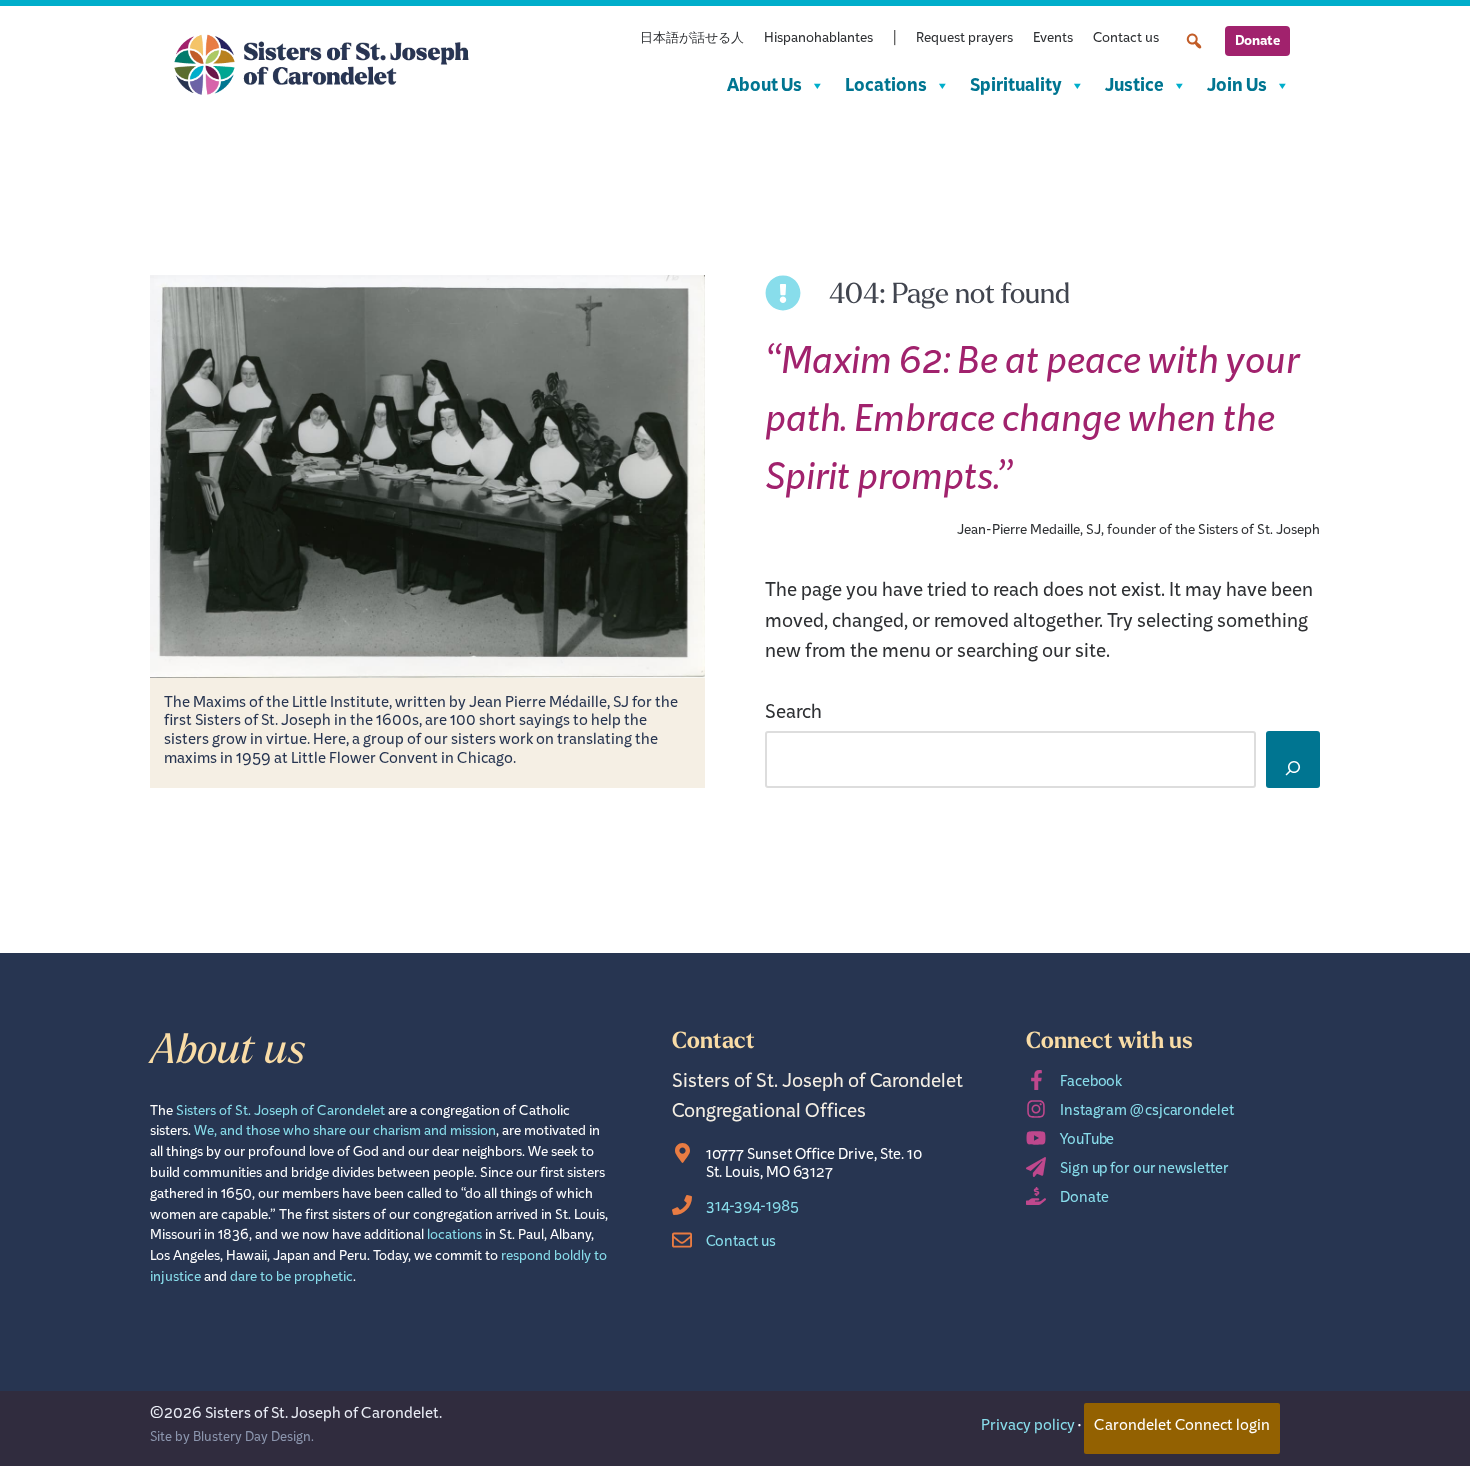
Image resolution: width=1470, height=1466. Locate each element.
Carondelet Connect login (1182, 1428)
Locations (886, 85)
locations (454, 1237)
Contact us (1126, 40)
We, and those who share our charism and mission (345, 1133)
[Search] (1293, 759)
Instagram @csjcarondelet (1147, 1113)
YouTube (1087, 1142)
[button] (1194, 41)
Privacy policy (1028, 1428)
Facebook (1091, 1084)
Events (1053, 40)
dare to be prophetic (291, 1279)
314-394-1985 (752, 1209)
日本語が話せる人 (692, 40)
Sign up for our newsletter (1144, 1171)
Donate (1257, 41)
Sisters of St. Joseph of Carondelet (280, 1113)
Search (793, 716)
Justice (1134, 85)
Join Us (1237, 85)
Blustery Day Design (252, 1439)
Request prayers (964, 40)
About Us (764, 85)
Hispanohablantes (818, 40)
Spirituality (1016, 85)
